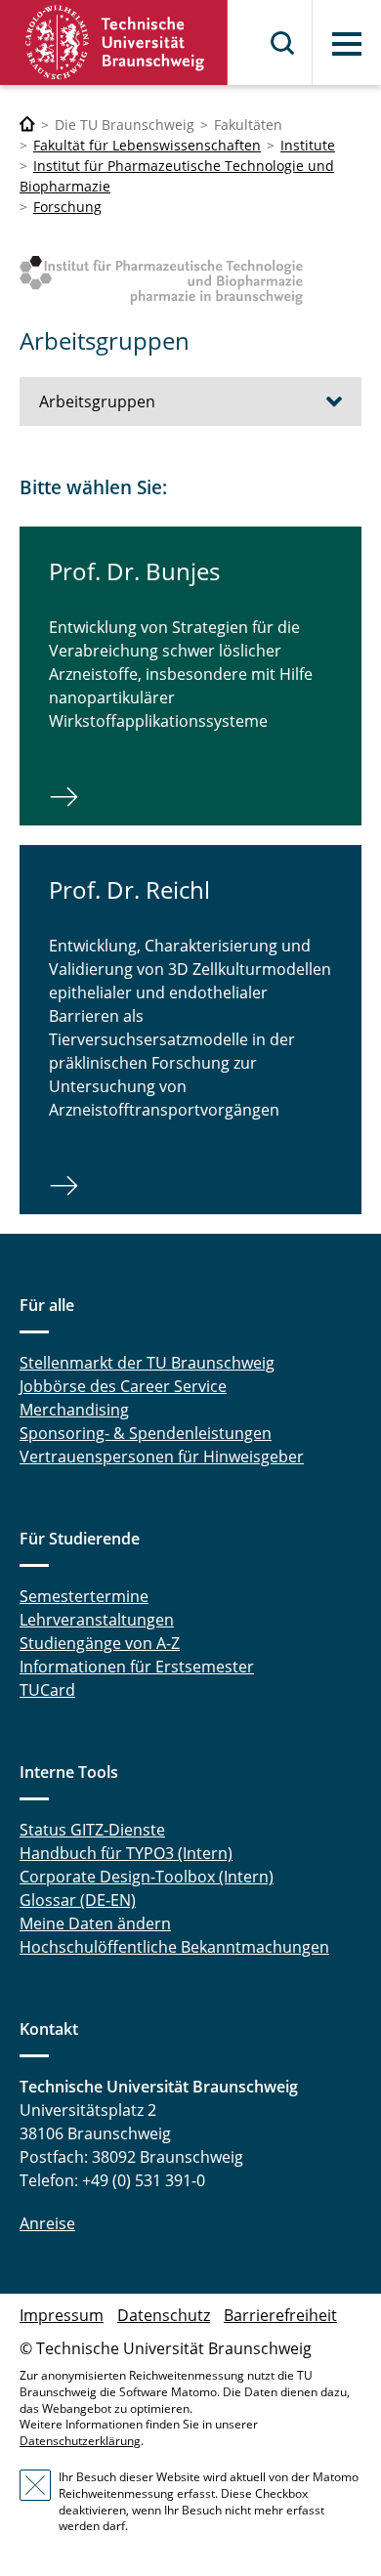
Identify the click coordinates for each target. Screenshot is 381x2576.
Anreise (47, 2223)
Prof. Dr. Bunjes (134, 571)
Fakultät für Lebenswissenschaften (147, 145)
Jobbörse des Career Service (123, 1386)
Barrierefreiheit (280, 2315)
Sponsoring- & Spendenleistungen (146, 1433)
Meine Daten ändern (95, 1923)
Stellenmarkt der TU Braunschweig (147, 1363)
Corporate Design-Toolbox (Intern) (147, 1877)
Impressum (62, 2315)
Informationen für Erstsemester (137, 1667)
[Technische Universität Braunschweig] (114, 42)
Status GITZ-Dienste (92, 1830)
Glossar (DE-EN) (78, 1900)
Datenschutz (164, 2315)
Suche (283, 43)
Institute (308, 145)
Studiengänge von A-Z (100, 1643)
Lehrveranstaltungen (97, 1620)
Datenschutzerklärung (80, 2441)
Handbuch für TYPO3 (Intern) (126, 1853)
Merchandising (74, 1410)
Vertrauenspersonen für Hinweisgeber (162, 1457)
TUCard (47, 1690)
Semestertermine (84, 1596)
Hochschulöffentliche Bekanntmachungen (174, 1947)
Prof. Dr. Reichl (129, 889)
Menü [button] (347, 44)
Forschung (67, 207)
